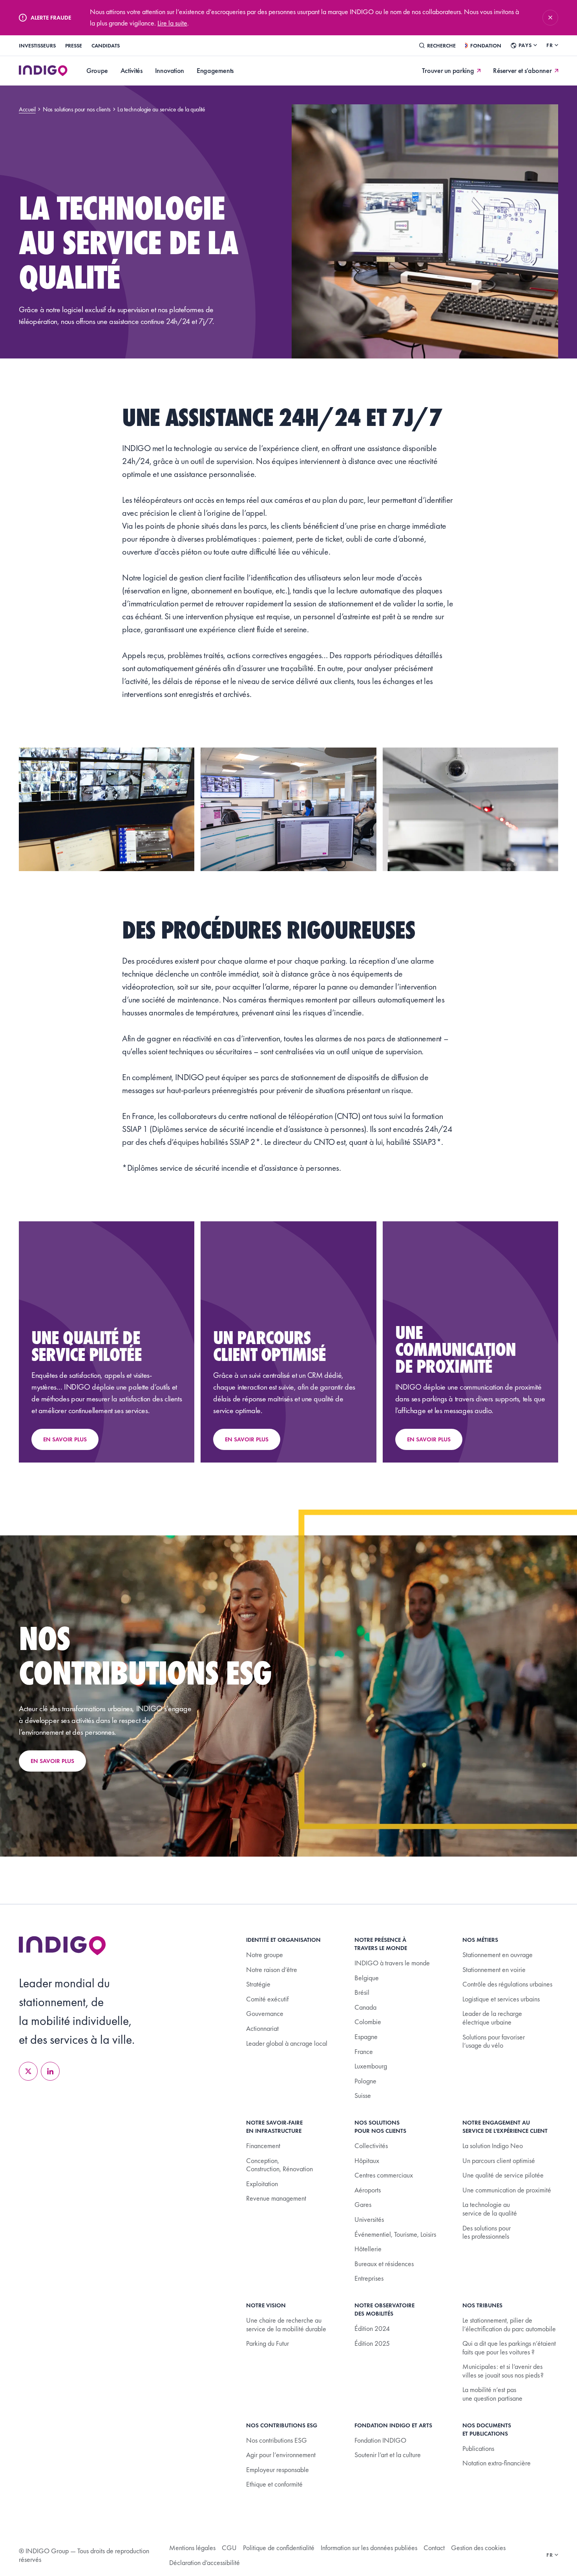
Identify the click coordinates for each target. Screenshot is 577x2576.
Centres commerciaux (384, 2175)
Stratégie (258, 1984)
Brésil (362, 1992)
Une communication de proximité (507, 2190)
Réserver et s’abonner (522, 71)
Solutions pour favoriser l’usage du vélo (494, 2041)
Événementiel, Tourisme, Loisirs (395, 2234)
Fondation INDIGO (380, 2440)
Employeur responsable (278, 2470)
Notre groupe (265, 1955)
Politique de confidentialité (279, 2548)
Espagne (366, 2037)
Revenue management (276, 2198)
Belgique (367, 1978)
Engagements (215, 70)
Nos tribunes (482, 2305)
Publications (478, 2448)
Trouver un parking (448, 71)
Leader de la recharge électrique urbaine (492, 2018)
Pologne (365, 2081)
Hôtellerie (368, 2249)
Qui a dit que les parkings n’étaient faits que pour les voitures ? (509, 2348)
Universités (369, 2219)
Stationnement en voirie (494, 1969)
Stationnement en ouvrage (498, 1955)
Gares (363, 2204)
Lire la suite (172, 23)
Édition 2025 (372, 2343)
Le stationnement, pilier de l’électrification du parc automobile (509, 2324)
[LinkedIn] (50, 2071)
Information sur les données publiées (369, 2548)
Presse (74, 45)
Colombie (368, 2022)
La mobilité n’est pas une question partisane (492, 2394)
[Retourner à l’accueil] (62, 1946)
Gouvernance (265, 2013)
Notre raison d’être (272, 1969)
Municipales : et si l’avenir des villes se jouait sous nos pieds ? (503, 2371)
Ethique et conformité (274, 2484)
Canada (365, 2007)
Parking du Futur (268, 2343)
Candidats (106, 45)
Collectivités (371, 2146)
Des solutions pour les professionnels (487, 2232)
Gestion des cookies (478, 2548)
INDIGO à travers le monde (392, 1963)
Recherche (441, 45)
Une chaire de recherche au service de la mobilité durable (286, 2324)
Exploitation (262, 2184)
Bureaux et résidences (384, 2264)
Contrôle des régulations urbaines (507, 1984)
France (364, 2051)
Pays (525, 45)
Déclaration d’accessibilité (205, 2562)
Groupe (97, 70)
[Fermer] (550, 18)
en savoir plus (52, 1761)
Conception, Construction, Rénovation (279, 2165)
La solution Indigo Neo (493, 2146)
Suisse (363, 2095)
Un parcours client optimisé (499, 2160)
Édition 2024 (372, 2328)
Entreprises (369, 2278)
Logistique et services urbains (501, 1999)
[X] (28, 2071)
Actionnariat (262, 2028)
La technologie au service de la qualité (490, 2209)
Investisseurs (37, 45)
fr (550, 45)
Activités (131, 70)
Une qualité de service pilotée (503, 2175)
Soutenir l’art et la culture (388, 2455)
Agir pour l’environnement (281, 2455)
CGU (229, 2548)
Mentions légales (192, 2548)
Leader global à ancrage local (287, 2043)
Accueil (27, 109)
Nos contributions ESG (277, 2440)
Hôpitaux (367, 2160)
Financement (263, 2146)
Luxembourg (371, 2066)
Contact (434, 2548)
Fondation (486, 45)
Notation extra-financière (497, 2463)
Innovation (170, 70)
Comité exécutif (267, 1999)
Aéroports (368, 2190)
